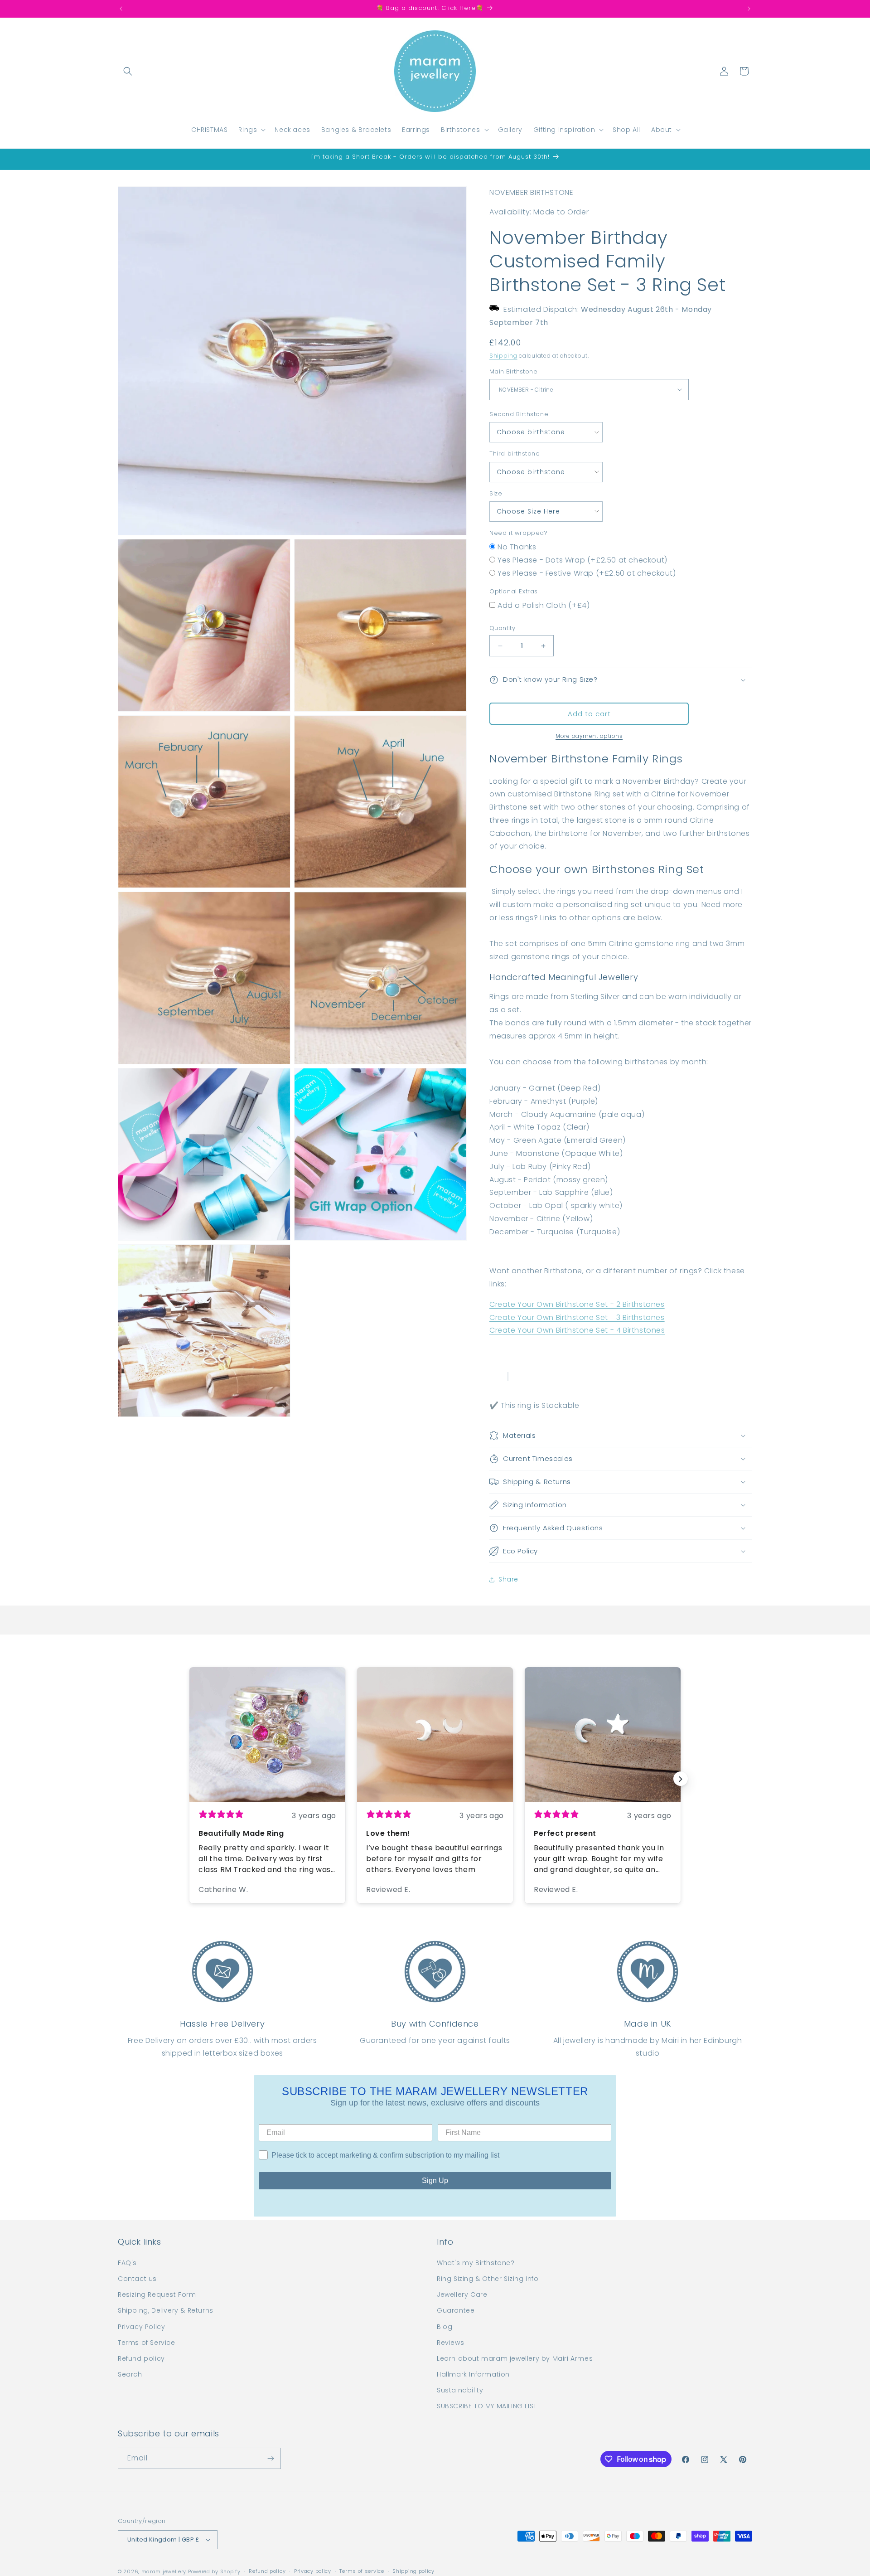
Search (130, 2374)
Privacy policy (313, 2571)
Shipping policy (413, 2571)
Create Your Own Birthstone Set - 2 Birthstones (577, 1304)
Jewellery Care (462, 2295)
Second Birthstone (519, 414)
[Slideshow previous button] (189, 1779)
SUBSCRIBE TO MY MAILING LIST (487, 2406)
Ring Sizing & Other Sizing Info (488, 2279)
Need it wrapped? (519, 533)
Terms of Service (147, 2343)
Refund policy (141, 2358)
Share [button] (508, 1579)
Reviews (450, 2343)
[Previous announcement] (121, 9)
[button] (128, 71)
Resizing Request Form (157, 2295)
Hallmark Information (473, 2374)
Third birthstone (515, 454)
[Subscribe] (271, 2458)
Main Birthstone (513, 371)
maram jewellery (164, 2571)
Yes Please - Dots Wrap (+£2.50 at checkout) (582, 560)
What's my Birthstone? (476, 2263)
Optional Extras (514, 591)
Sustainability (460, 2390)
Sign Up (435, 2181)
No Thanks (517, 547)
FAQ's (127, 2263)
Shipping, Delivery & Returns (166, 2310)
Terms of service (362, 2571)
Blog (445, 2327)
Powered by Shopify (214, 2571)
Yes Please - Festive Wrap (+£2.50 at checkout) (587, 573)
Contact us (137, 2279)
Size (496, 493)
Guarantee (456, 2310)
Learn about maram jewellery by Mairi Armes (515, 2358)
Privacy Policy (141, 2327)
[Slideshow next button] (681, 1779)
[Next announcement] (749, 9)
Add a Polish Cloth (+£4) (544, 605)
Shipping (503, 356)
